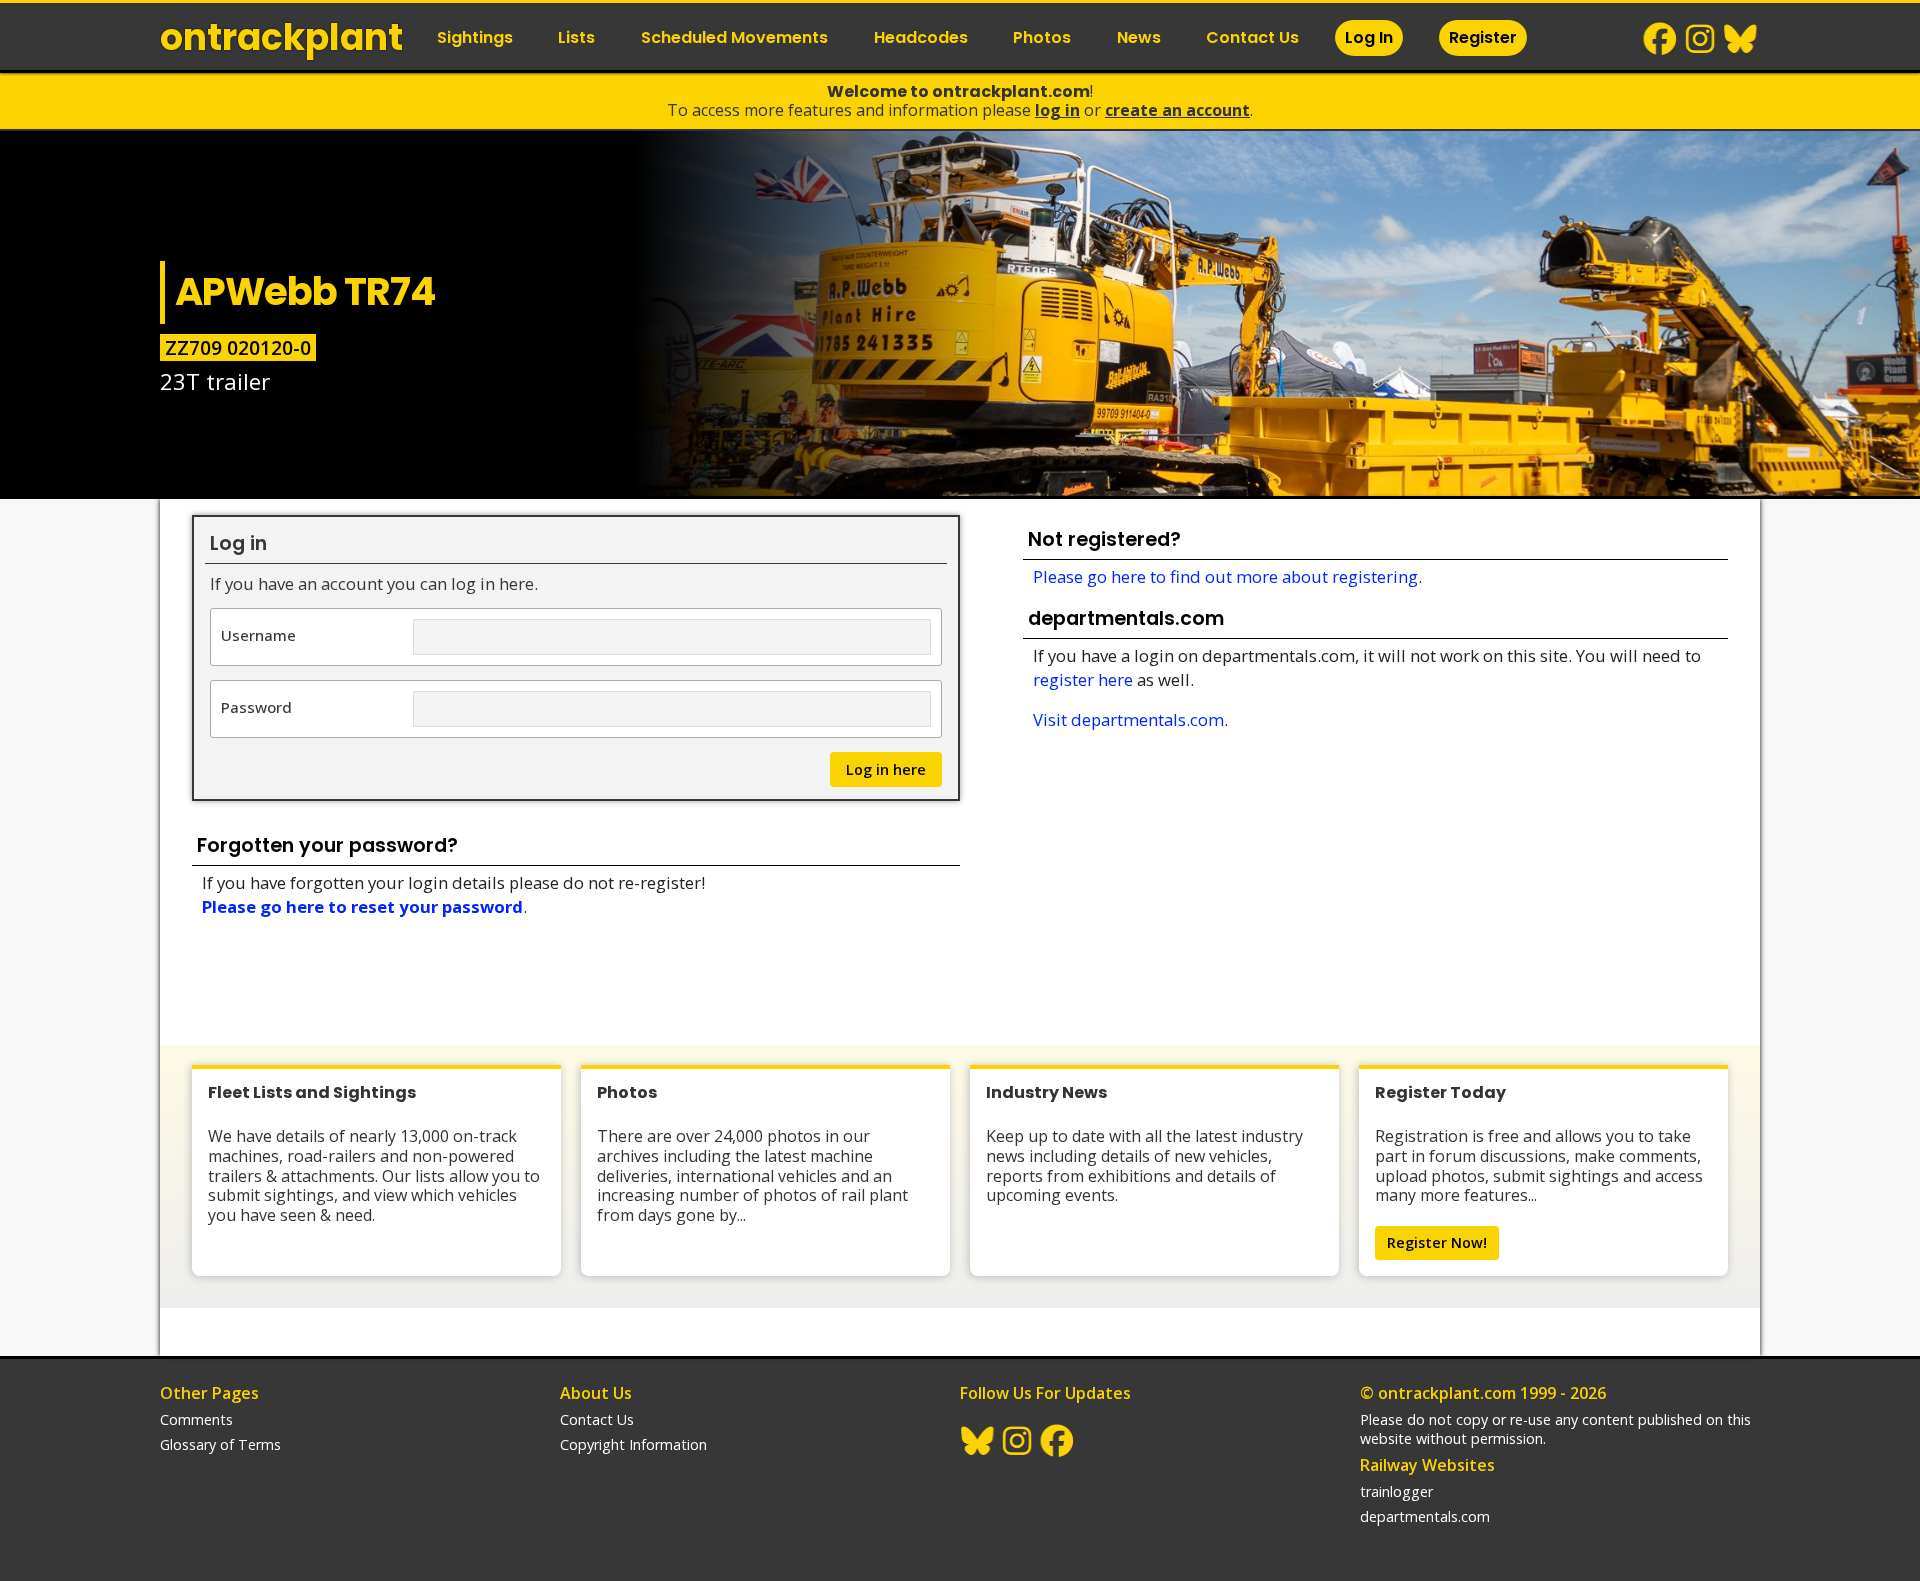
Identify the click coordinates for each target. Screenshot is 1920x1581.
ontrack (281, 37)
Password (256, 706)
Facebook (1661, 39)
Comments (196, 1419)
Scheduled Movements (734, 37)
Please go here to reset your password (362, 906)
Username (258, 634)
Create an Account (1177, 110)
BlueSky (1741, 39)
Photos (1042, 37)
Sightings (475, 37)
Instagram (1701, 39)
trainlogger (1396, 1491)
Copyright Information (633, 1444)
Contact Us (1252, 37)
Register (1483, 37)
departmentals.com (1425, 1516)
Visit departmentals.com (1128, 719)
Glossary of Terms (220, 1444)
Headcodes (921, 37)
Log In (1369, 37)
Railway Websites (1427, 1465)
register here (1083, 679)
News (1139, 37)
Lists (576, 37)
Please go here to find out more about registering (1225, 576)
